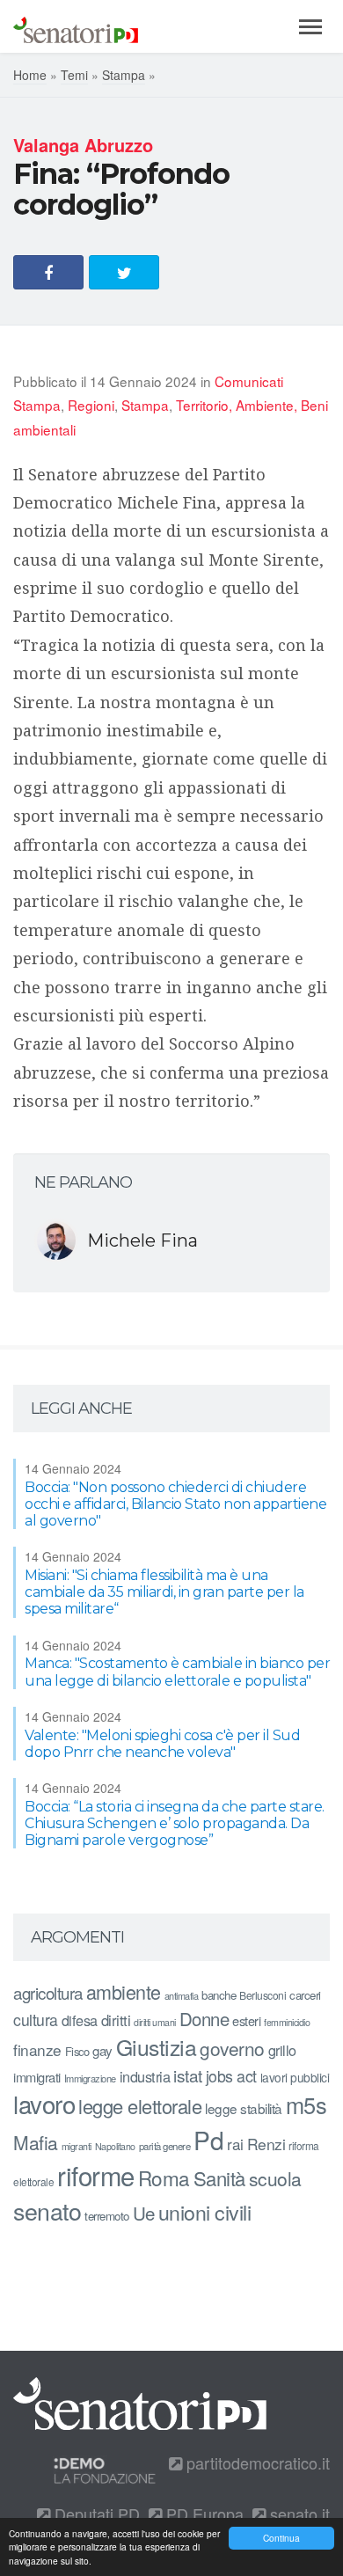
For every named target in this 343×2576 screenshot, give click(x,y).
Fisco (77, 2051)
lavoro (44, 2104)
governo (232, 2048)
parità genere (165, 2146)
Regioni (91, 405)
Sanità (219, 2178)
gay (102, 2050)
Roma (164, 2177)
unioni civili (205, 2212)
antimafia (182, 1995)
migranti (77, 2146)
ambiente (124, 1991)
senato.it (298, 2514)
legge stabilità (244, 2108)
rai (235, 2144)
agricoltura (48, 1992)
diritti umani (155, 2022)
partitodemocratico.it (256, 2463)
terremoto (107, 2216)
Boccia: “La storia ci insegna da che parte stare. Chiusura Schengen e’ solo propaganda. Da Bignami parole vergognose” (175, 1823)
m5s (307, 2104)
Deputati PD (95, 2514)
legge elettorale (140, 2106)
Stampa (124, 75)
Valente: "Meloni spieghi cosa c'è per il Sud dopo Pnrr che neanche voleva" (162, 1744)
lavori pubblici (295, 2077)
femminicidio (287, 2022)
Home (30, 75)
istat (188, 2075)
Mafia (36, 2142)
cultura (36, 2020)
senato (47, 2210)
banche (219, 1995)
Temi (74, 75)
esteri (246, 2020)
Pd (208, 2140)
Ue (144, 2213)
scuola (275, 2178)
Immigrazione (90, 2078)
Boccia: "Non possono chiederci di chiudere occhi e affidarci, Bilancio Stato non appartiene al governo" (175, 1504)
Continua (281, 2538)
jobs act (231, 2076)
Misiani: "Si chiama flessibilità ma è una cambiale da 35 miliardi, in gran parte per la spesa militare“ (164, 1592)
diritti (116, 2020)
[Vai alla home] (76, 26)
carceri (305, 1995)
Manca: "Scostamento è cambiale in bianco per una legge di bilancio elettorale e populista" (177, 1672)
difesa (80, 2020)
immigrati (37, 2077)
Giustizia (157, 2047)
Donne (204, 2019)
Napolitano (115, 2146)
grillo (282, 2050)
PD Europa (203, 2514)
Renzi (266, 2144)
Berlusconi (263, 1995)
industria (145, 2076)
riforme (96, 2175)
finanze (37, 2049)
